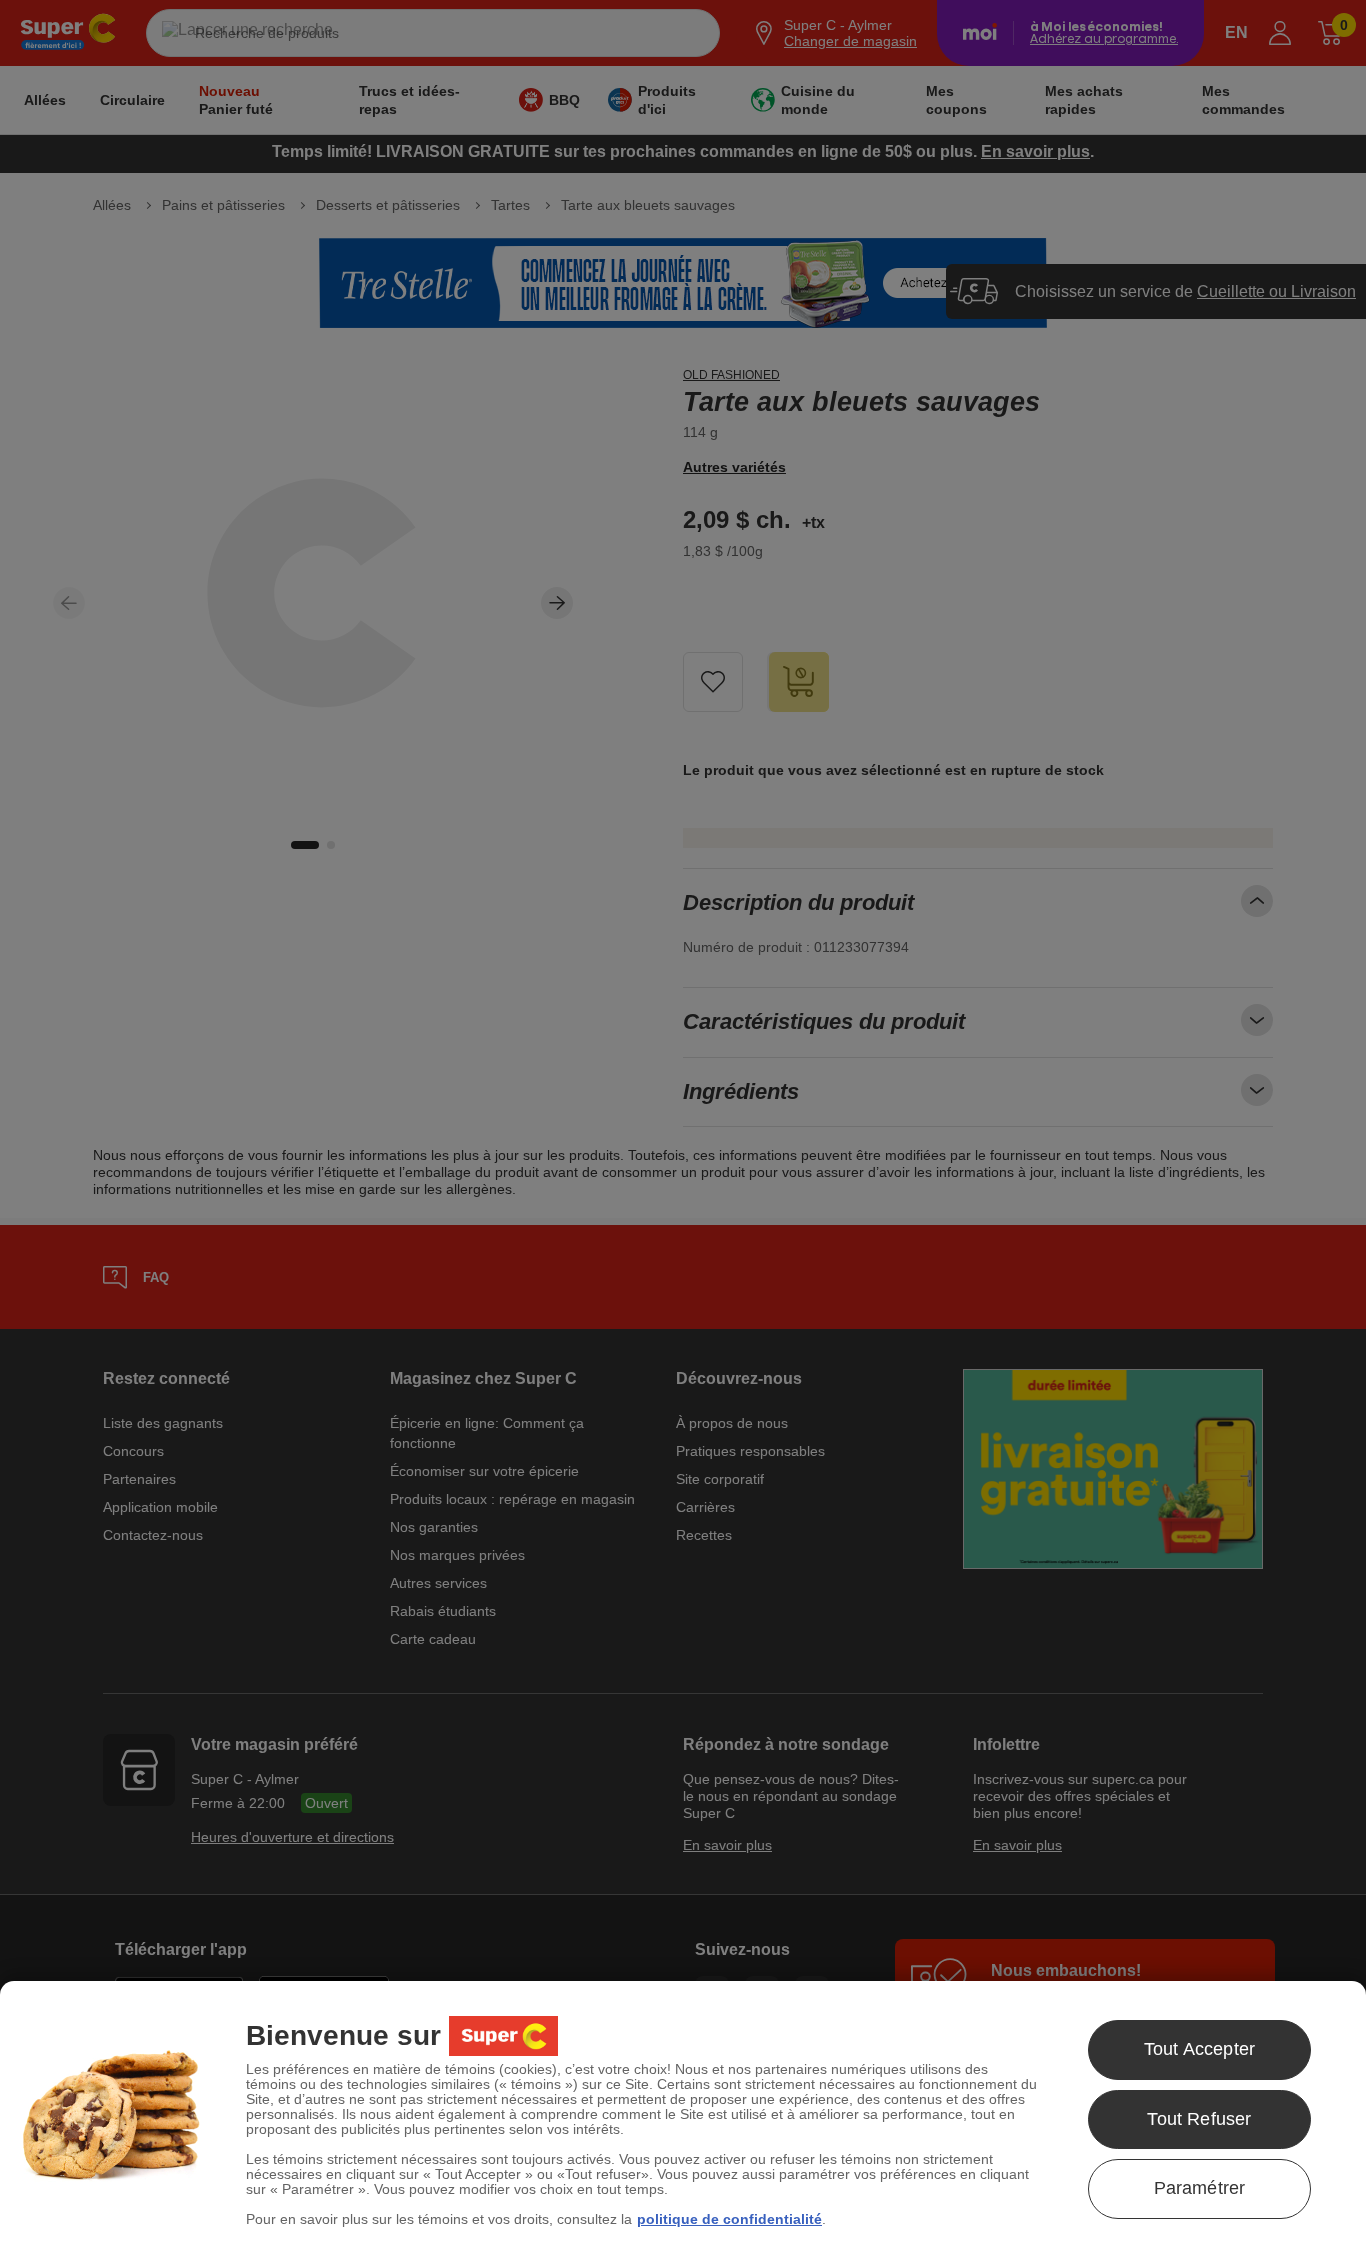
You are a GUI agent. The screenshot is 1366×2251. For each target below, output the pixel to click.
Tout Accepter (1199, 2049)
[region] (683, 2116)
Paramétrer (1200, 2188)
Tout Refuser (1199, 2119)
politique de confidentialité (729, 2219)
